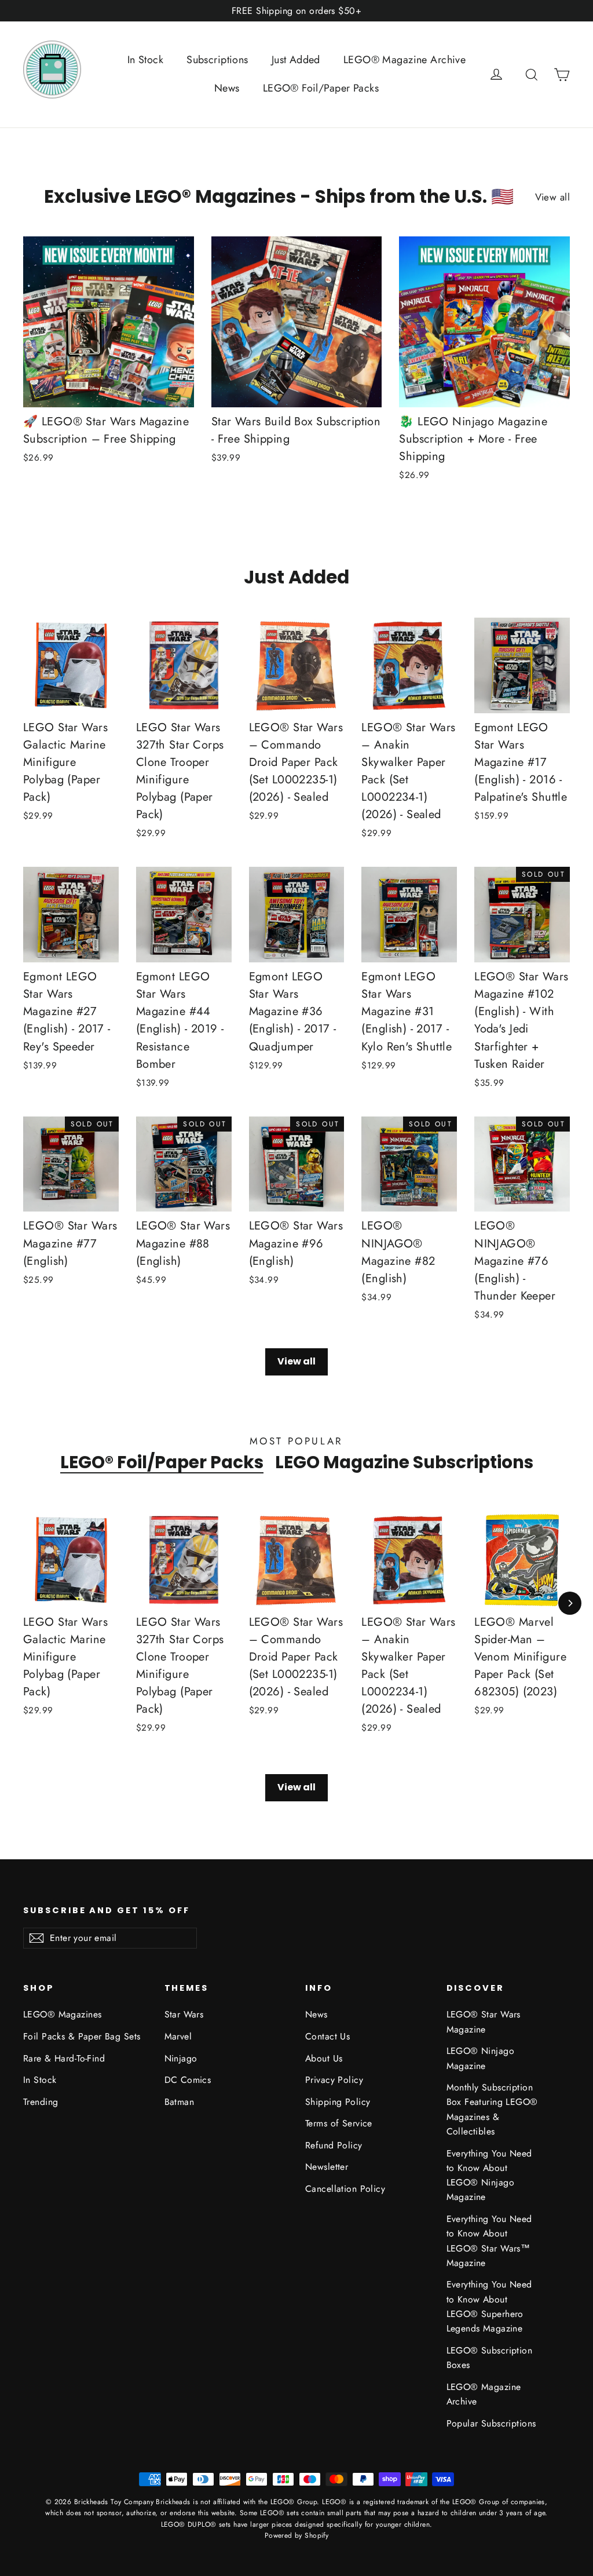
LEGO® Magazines (62, 2014)
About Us (324, 2058)
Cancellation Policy (345, 2189)
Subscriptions (217, 60)
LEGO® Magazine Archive (405, 60)
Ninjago (181, 2058)
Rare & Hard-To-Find (64, 2058)
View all (552, 197)
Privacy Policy (334, 2080)
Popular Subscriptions (491, 2423)
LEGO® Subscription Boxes (490, 2358)
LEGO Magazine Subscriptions (404, 1462)
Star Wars (184, 2014)
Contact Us (327, 2036)
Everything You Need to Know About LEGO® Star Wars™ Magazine (489, 2241)
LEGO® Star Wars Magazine (484, 2022)
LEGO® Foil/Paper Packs (321, 88)
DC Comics (188, 2080)
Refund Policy (334, 2145)
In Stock (145, 60)
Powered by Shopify (297, 2535)
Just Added (296, 60)
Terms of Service (339, 2123)
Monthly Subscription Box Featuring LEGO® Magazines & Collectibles (492, 2109)
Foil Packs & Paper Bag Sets (82, 2036)
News (227, 88)
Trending (41, 2102)
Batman (180, 2102)
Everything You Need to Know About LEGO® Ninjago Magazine (489, 2175)
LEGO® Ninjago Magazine (481, 2058)
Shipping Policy (338, 2102)
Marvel (178, 2036)
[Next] (570, 1603)
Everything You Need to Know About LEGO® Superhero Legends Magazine (489, 2306)
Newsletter (327, 2167)
